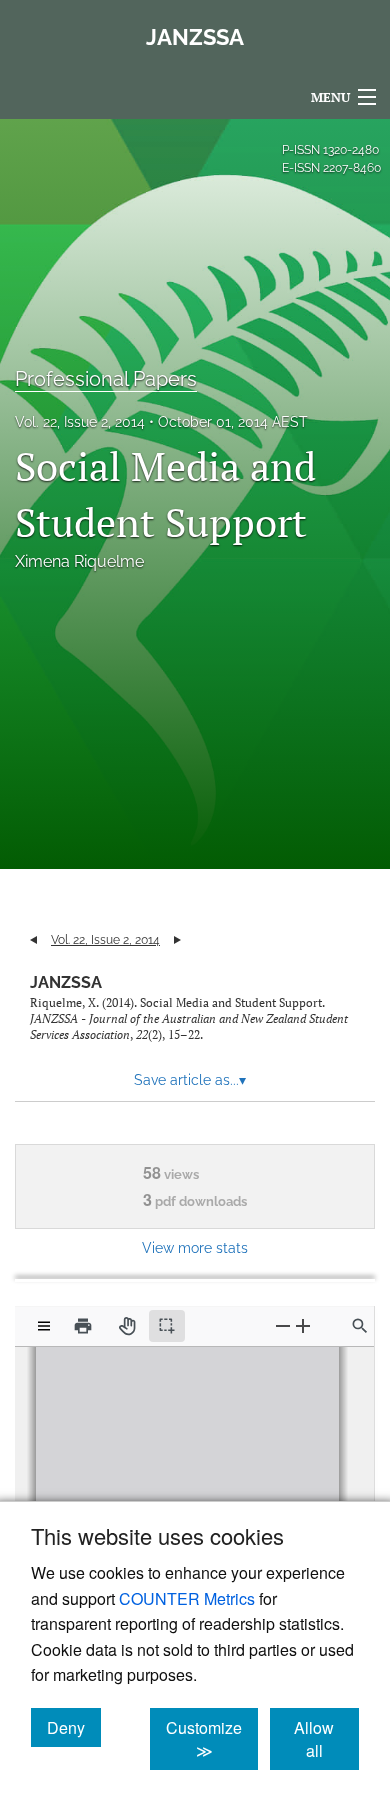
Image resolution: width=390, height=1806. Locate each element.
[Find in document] (360, 1326)
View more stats (195, 1247)
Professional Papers (106, 379)
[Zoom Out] (283, 1325)
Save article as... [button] (190, 1080)
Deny (74, 1727)
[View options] (44, 1326)
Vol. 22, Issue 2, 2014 (80, 422)
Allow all (326, 1739)
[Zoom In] (303, 1325)
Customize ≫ (212, 1739)
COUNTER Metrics (187, 1598)
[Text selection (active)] (167, 1326)
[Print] (83, 1326)
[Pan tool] (127, 1326)
